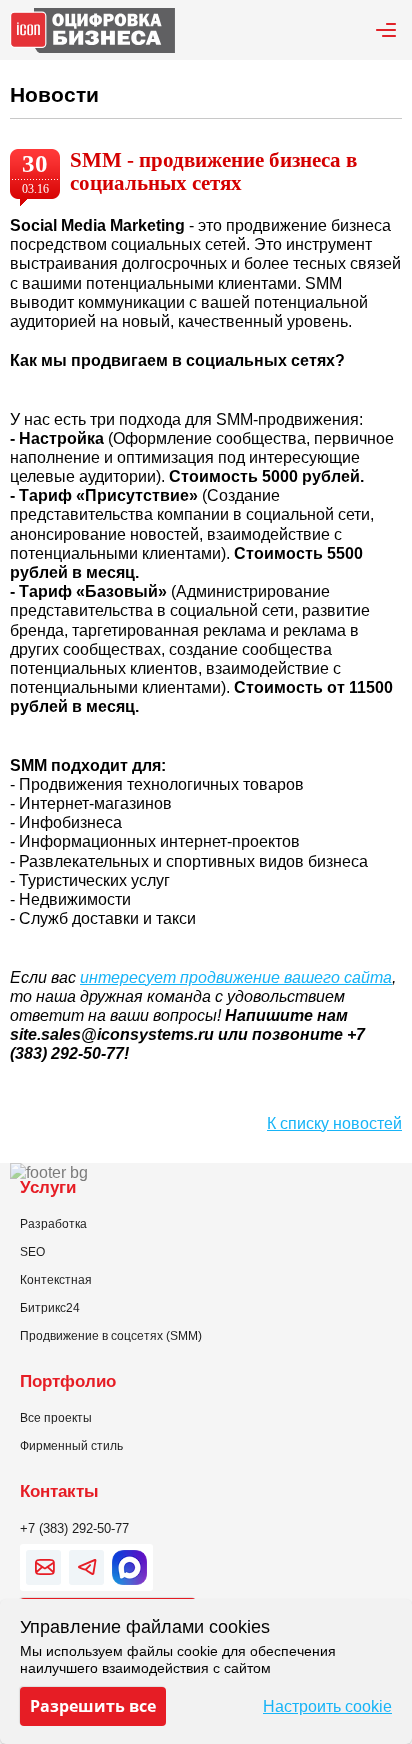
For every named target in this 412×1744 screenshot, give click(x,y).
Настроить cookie (327, 1706)
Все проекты (56, 1418)
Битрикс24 (50, 1308)
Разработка (53, 1224)
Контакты (59, 1491)
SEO (32, 1252)
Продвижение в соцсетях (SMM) (111, 1336)
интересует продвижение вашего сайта (236, 977)
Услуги (48, 1187)
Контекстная (56, 1280)
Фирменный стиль (71, 1446)
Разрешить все (93, 1706)
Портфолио (68, 1381)
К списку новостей (334, 1123)
